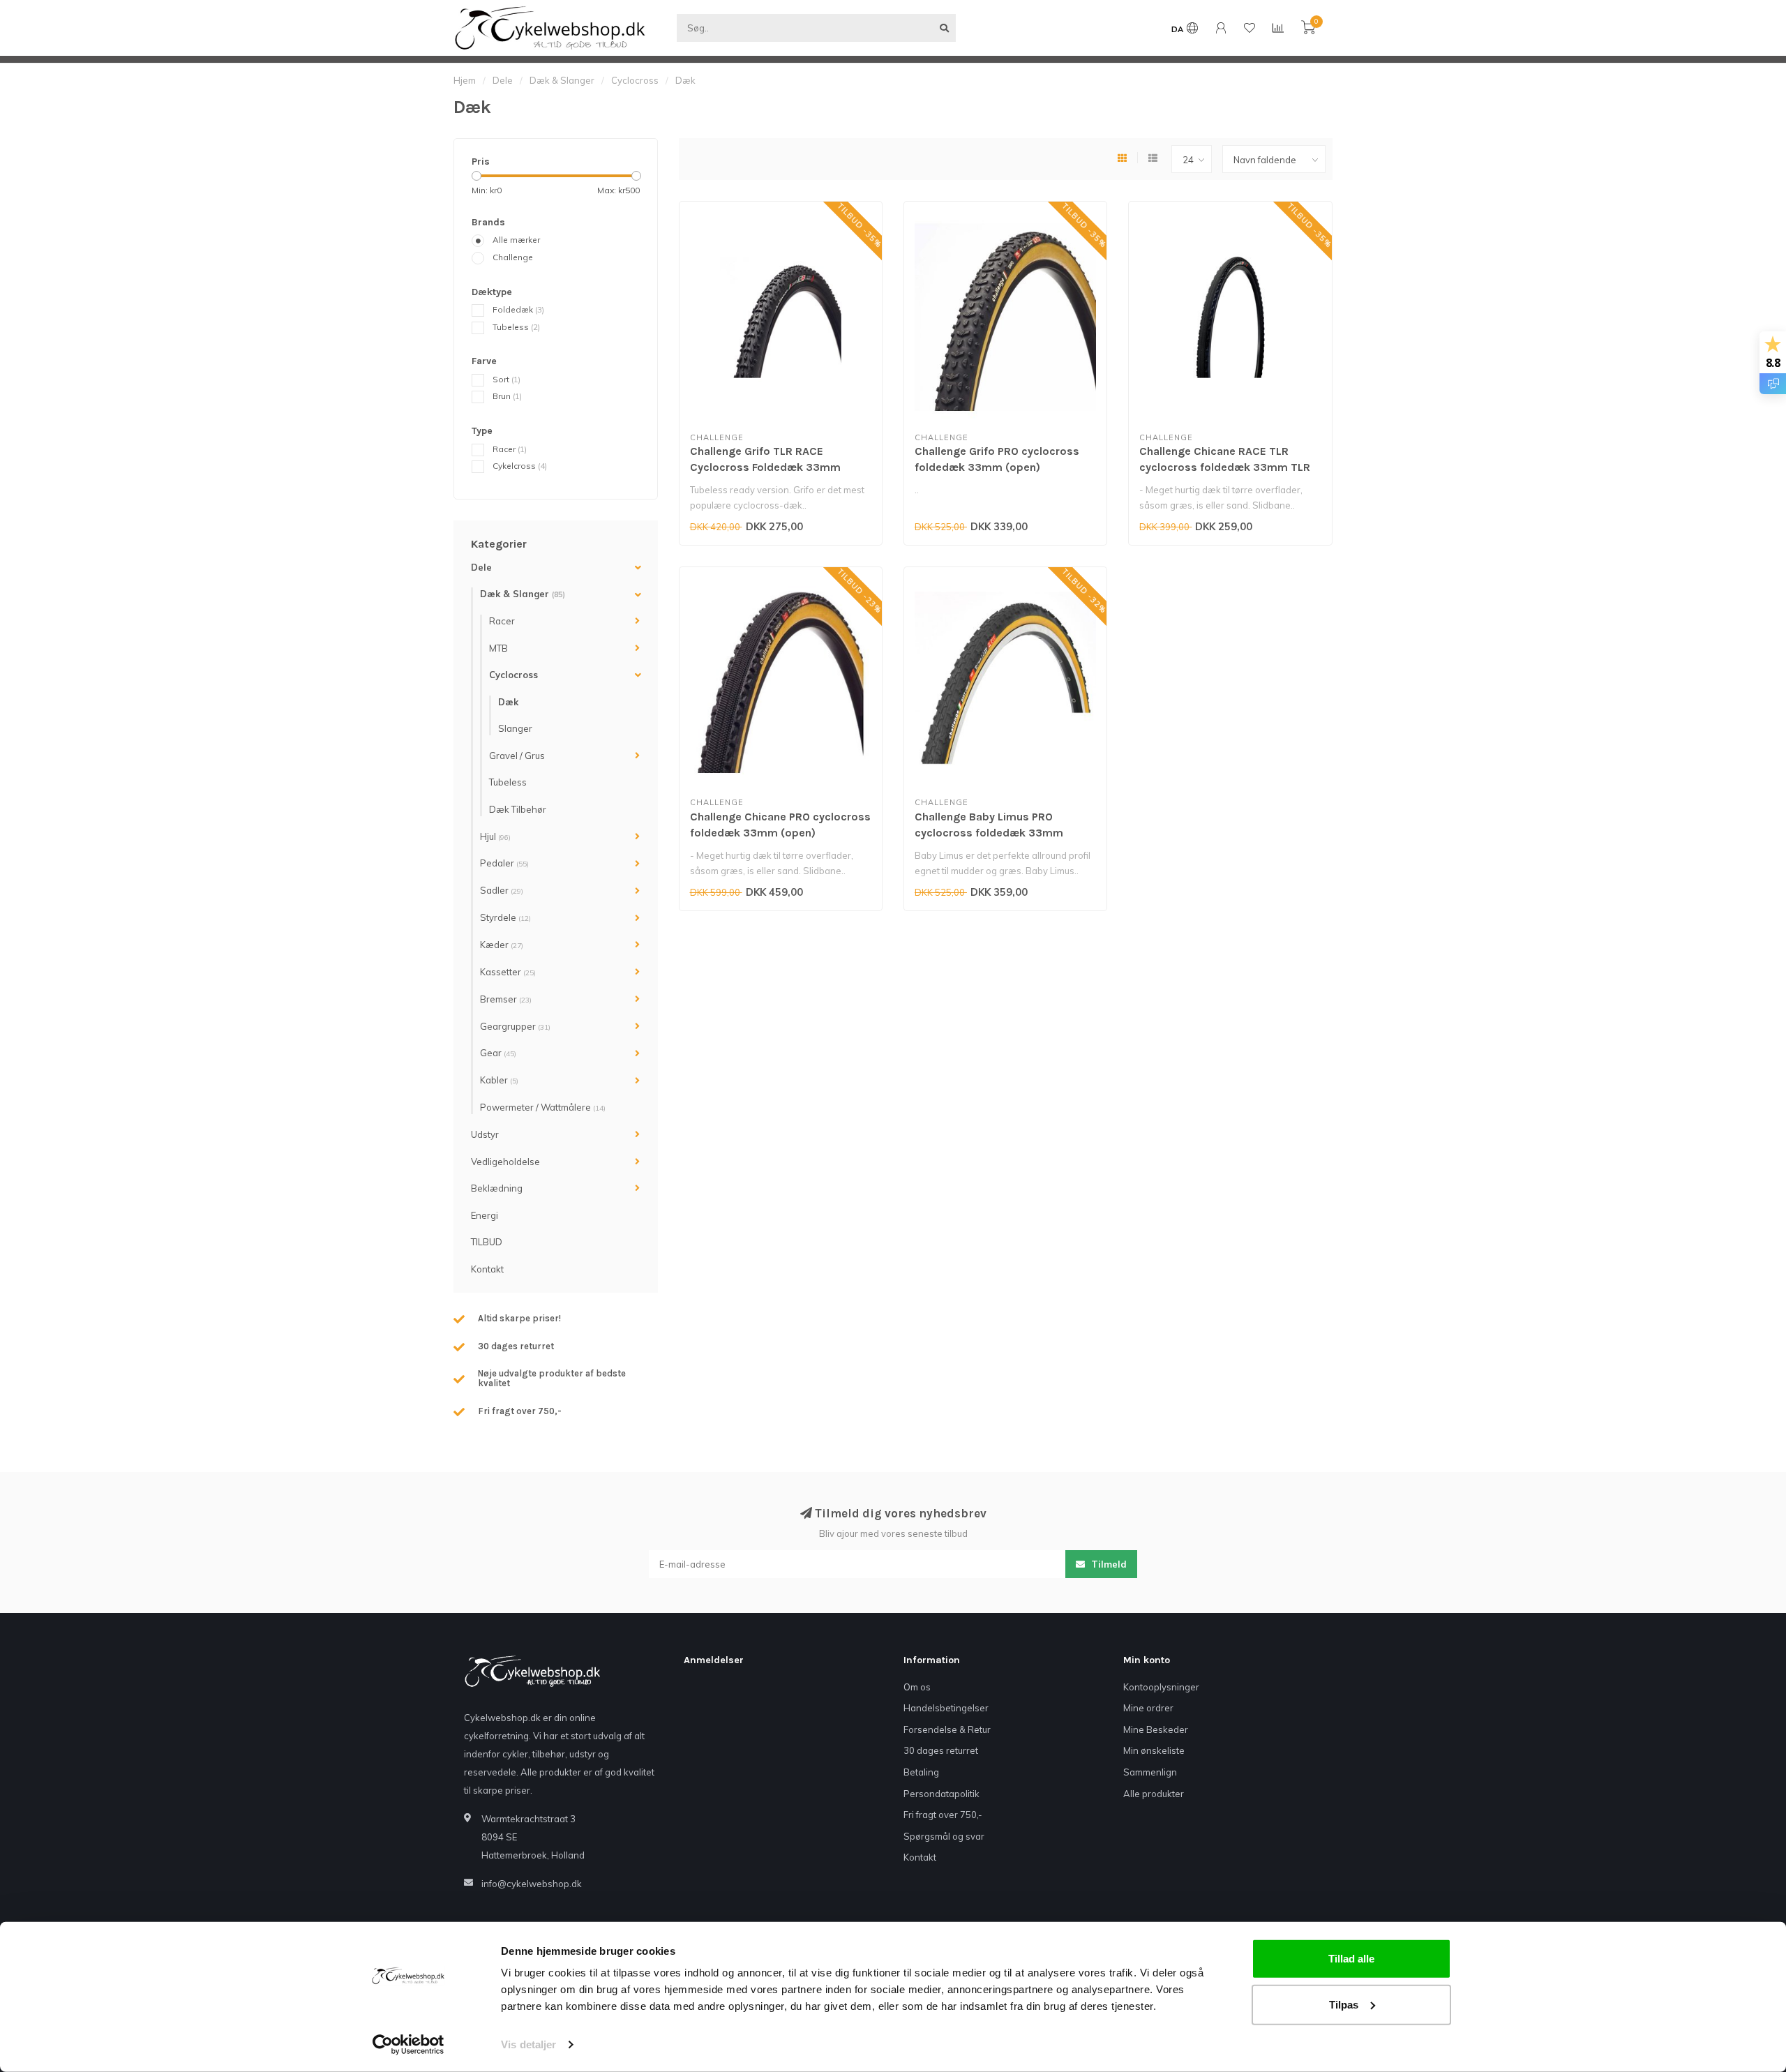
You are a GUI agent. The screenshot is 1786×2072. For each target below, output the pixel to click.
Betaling (921, 1772)
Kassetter (508, 972)
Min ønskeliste (1154, 1750)
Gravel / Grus (517, 756)
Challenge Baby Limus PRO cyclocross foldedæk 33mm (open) (989, 833)
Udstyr (485, 1134)
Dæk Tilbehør (518, 809)
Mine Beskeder (1156, 1729)
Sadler (502, 890)
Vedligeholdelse (505, 1162)
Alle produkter (1154, 1794)
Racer (510, 449)
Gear (498, 1053)
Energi (485, 1215)
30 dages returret (941, 1750)
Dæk (508, 702)
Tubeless (516, 327)
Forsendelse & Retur (947, 1729)
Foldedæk (518, 309)
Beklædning (497, 1188)
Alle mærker (516, 240)
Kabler (499, 1080)
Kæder (502, 945)
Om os (917, 1687)
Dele (481, 567)
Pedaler (504, 863)
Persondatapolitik (941, 1794)
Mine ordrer (1148, 1708)
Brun (507, 396)
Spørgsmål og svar (944, 1836)
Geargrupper (515, 1026)
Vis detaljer (528, 2044)
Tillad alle (1351, 1959)
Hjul (495, 836)
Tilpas (1344, 2004)
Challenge (513, 257)
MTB (498, 648)
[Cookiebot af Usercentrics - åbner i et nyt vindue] (408, 2045)
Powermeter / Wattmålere (543, 1107)
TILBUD (487, 1242)
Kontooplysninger (1161, 1687)
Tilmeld (1108, 1564)
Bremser (506, 999)
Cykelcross (520, 466)
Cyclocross (513, 675)
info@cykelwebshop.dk (532, 1884)
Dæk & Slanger (523, 594)
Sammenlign (1150, 1772)
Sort (506, 379)
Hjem (465, 80)
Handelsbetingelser (946, 1708)
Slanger (515, 728)
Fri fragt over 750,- (943, 1815)
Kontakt (487, 1269)
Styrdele (505, 917)
